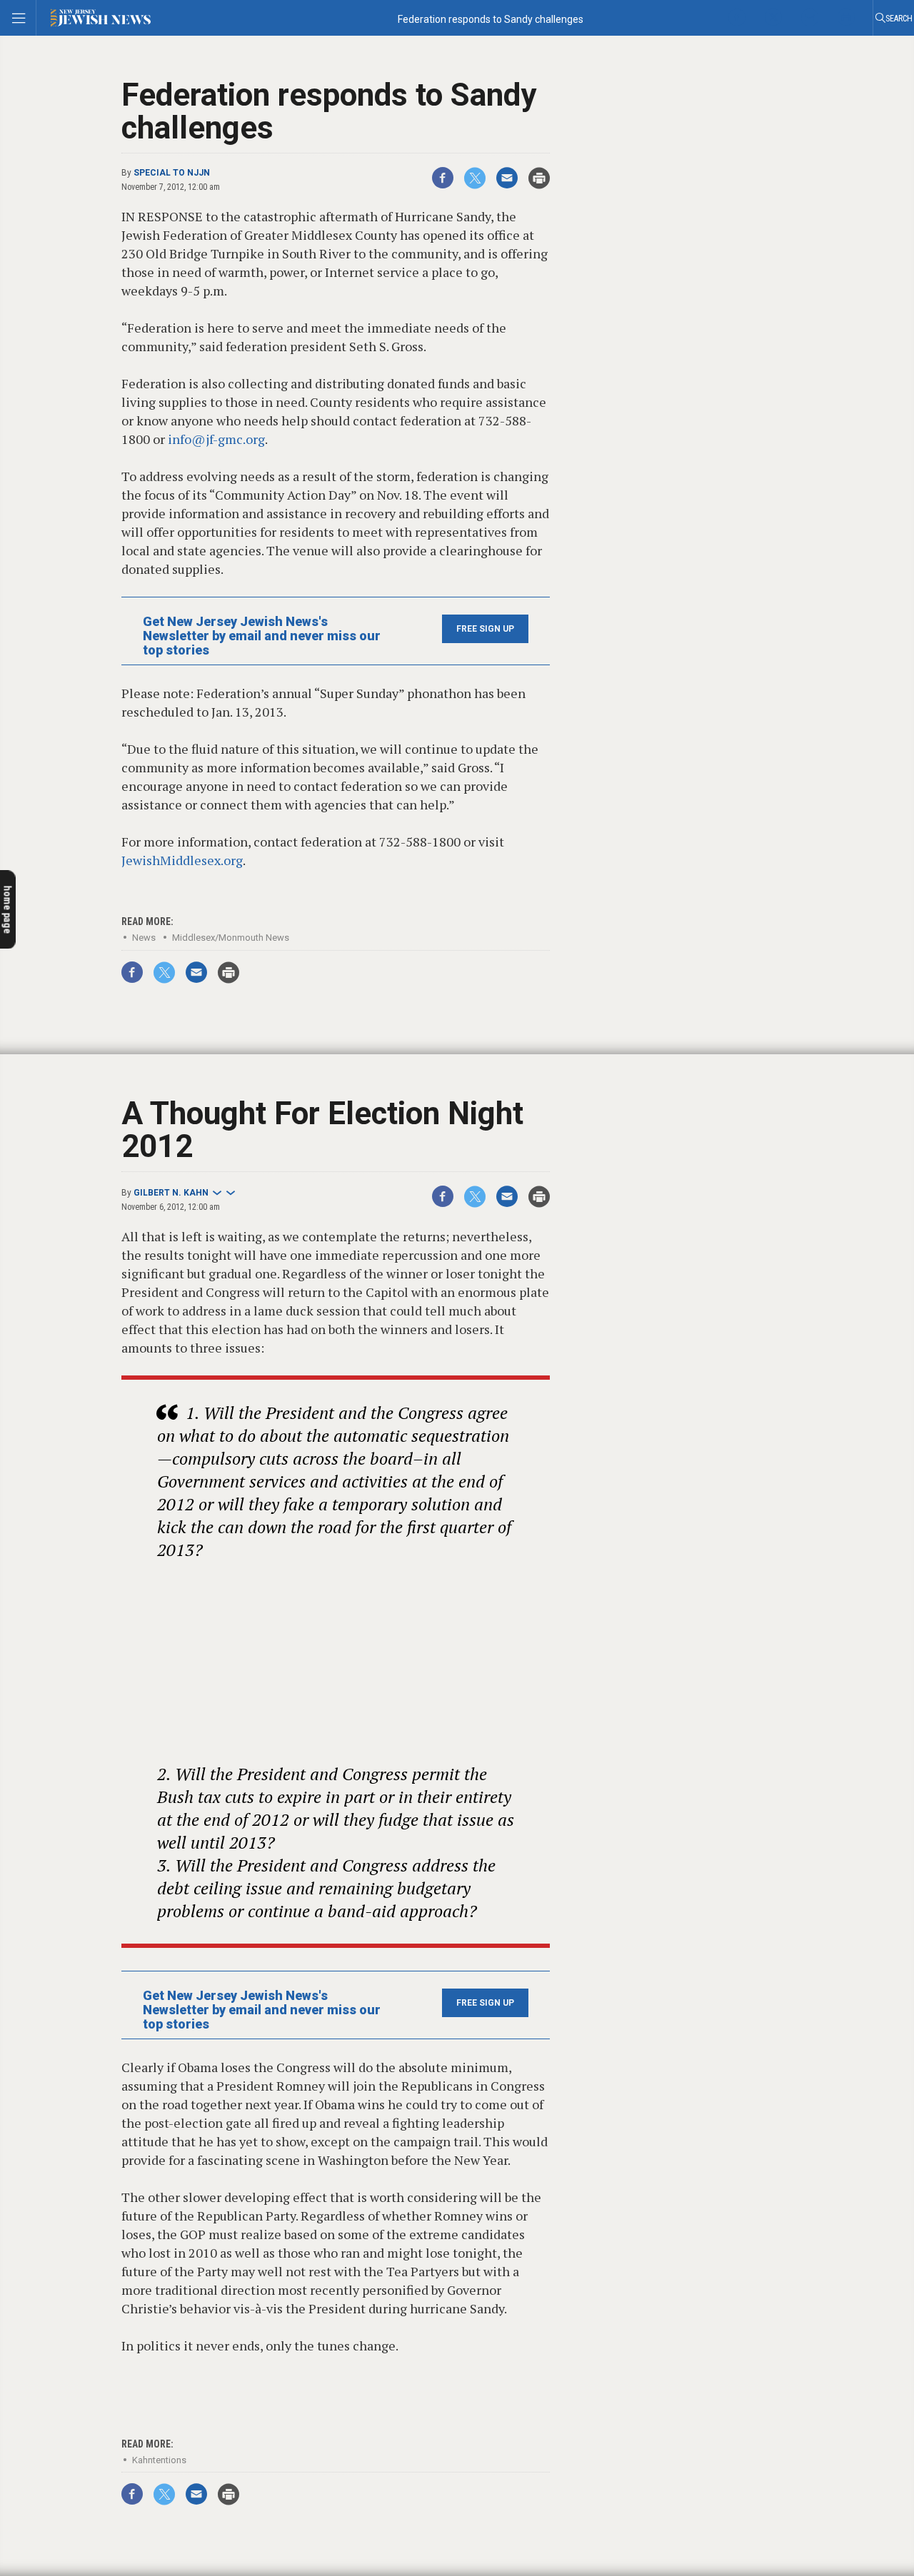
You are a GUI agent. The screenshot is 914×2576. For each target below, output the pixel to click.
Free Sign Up (485, 629)
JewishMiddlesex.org (182, 860)
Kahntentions (159, 2460)
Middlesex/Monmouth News (231, 938)
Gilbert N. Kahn (171, 1193)
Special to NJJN (172, 173)
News (144, 938)
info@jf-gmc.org (216, 439)
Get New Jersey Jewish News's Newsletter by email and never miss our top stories (262, 636)
